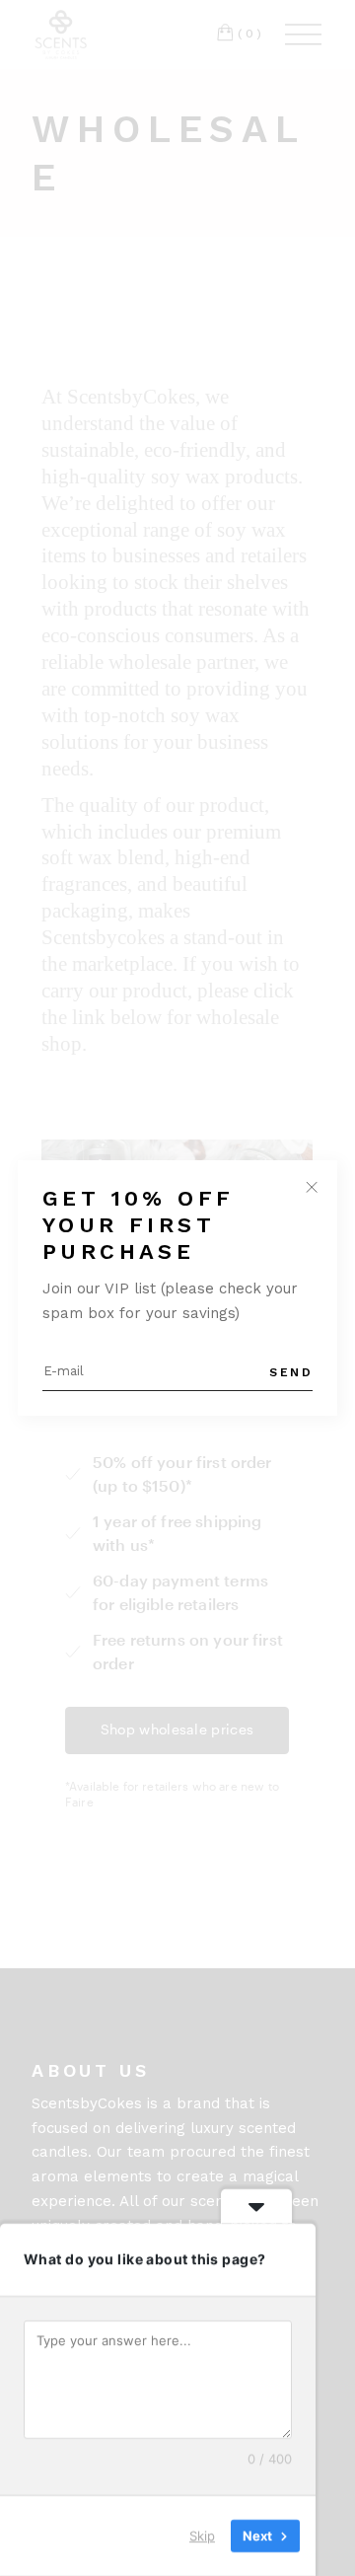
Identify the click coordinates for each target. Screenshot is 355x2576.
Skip (202, 2536)
